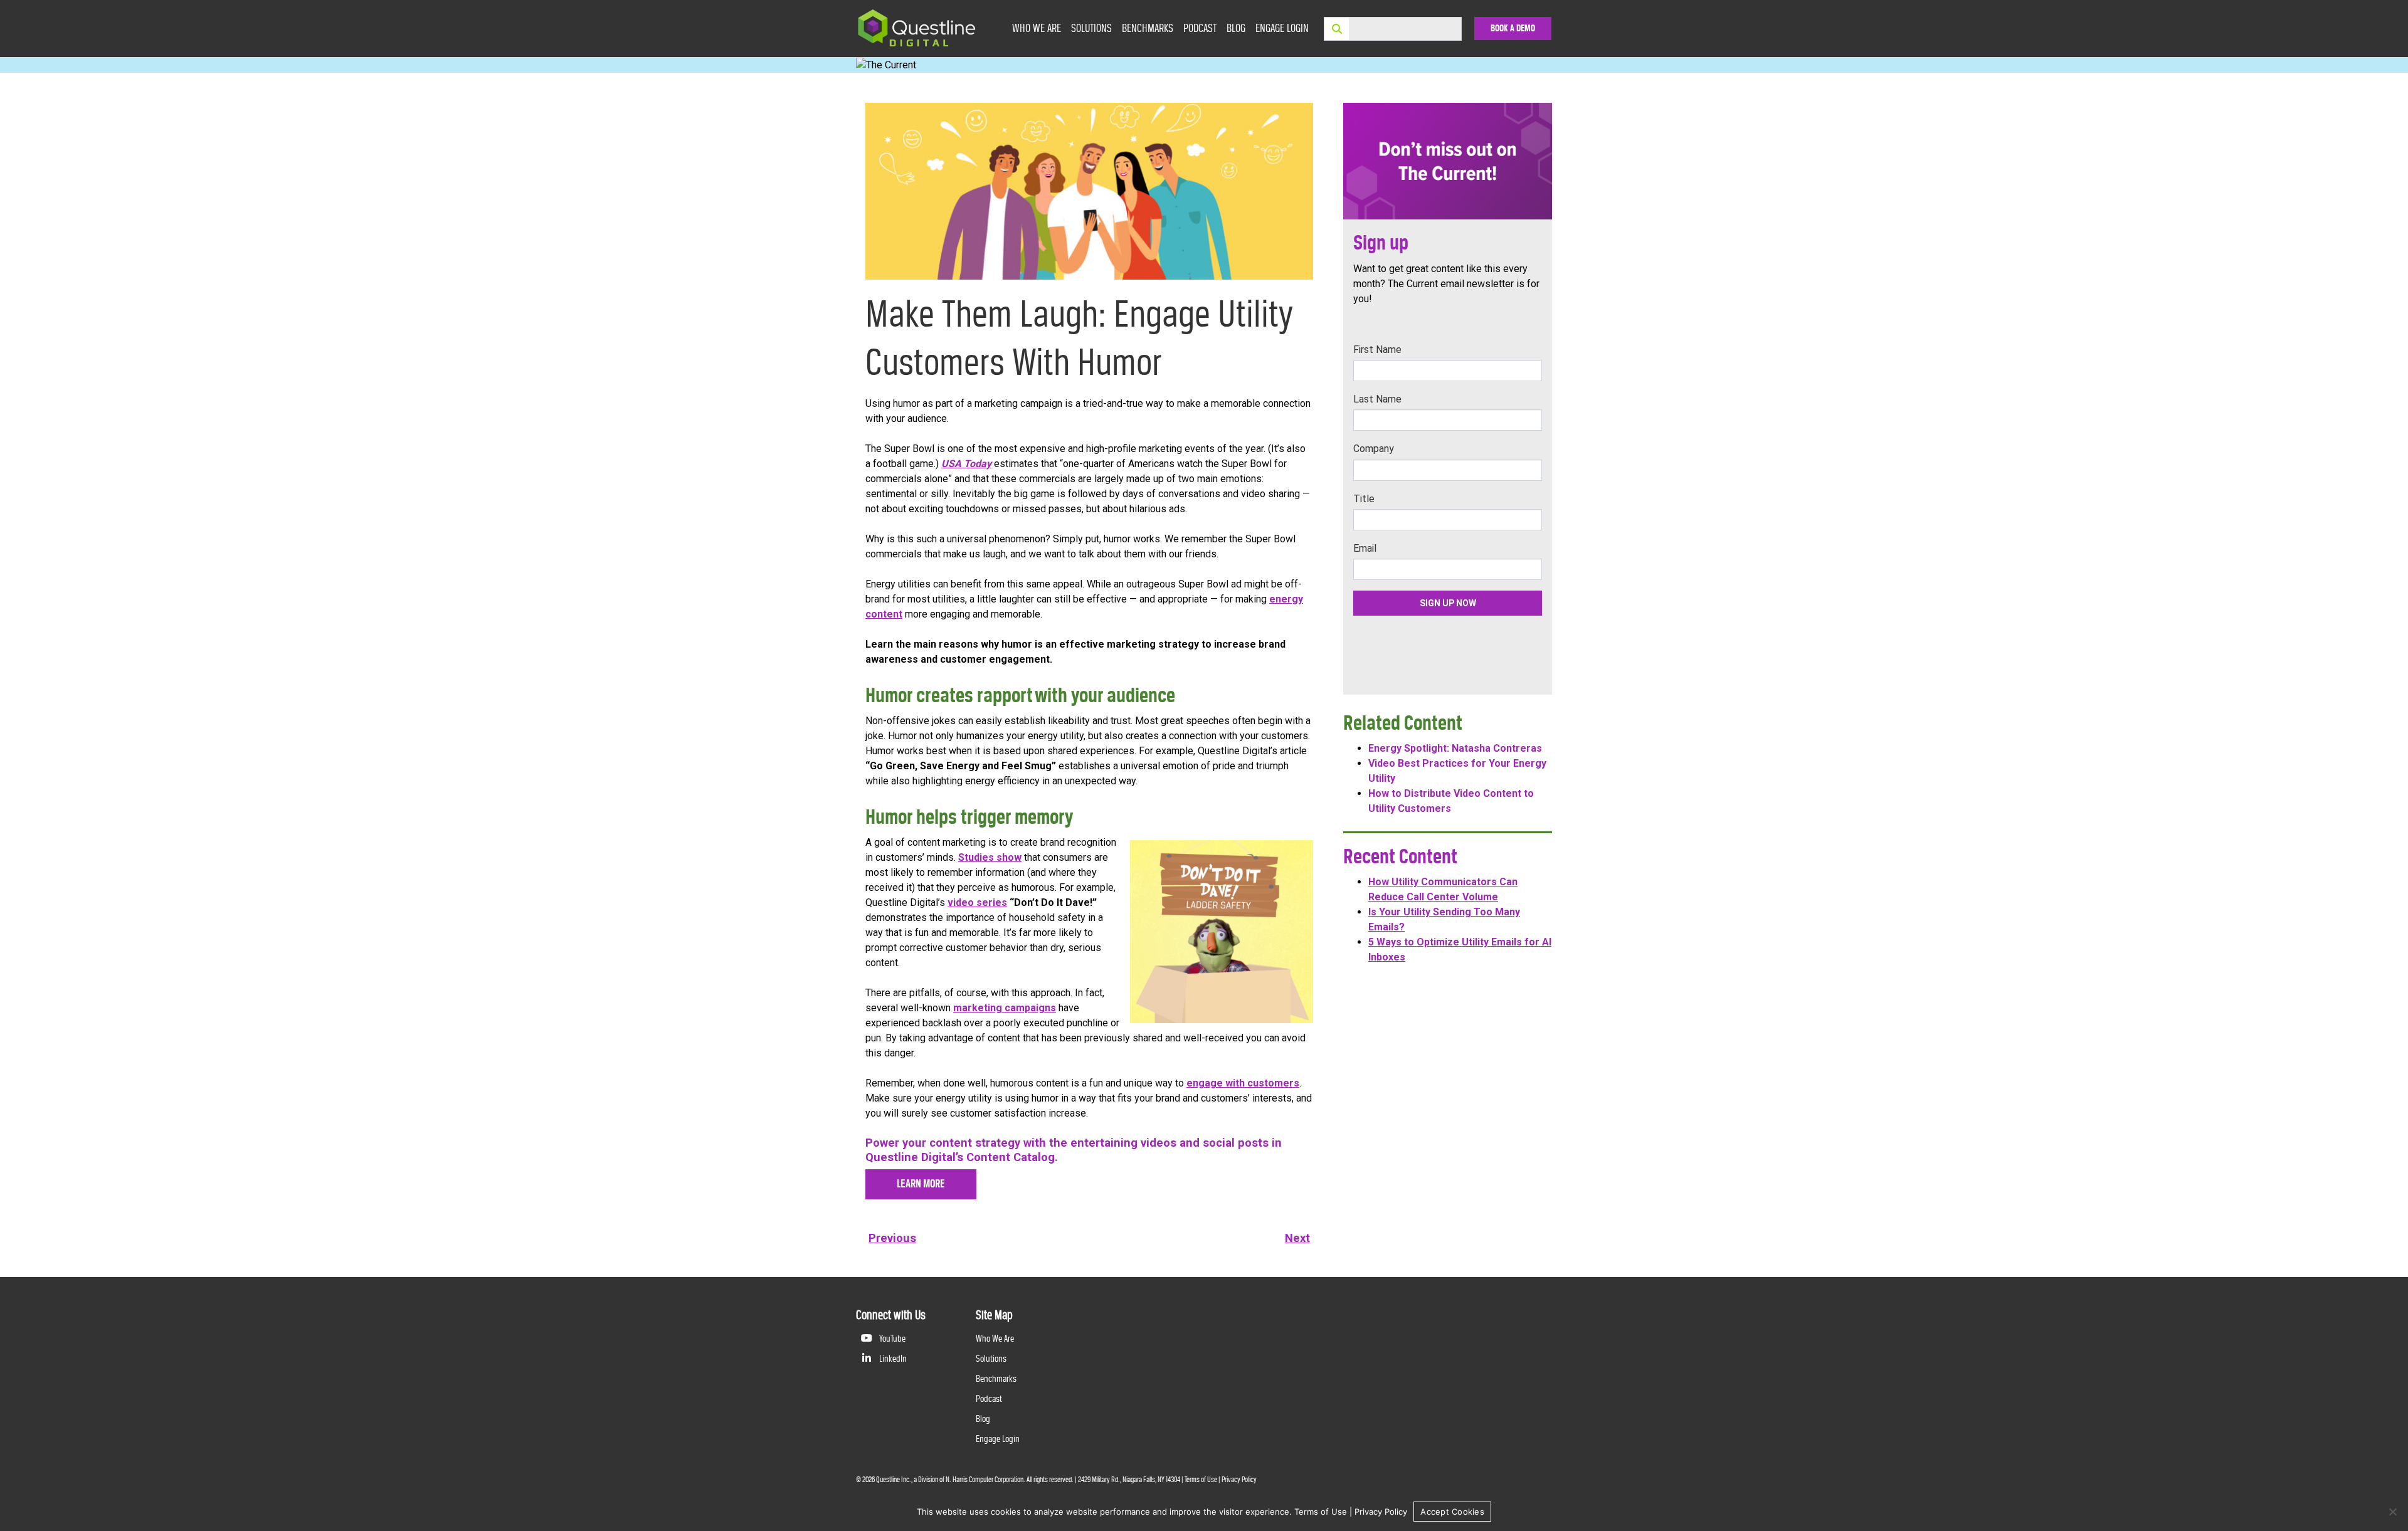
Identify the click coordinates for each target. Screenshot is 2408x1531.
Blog (1236, 28)
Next (1297, 1238)
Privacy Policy (1239, 1480)
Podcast (1200, 28)
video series (977, 902)
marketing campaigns (1005, 1008)
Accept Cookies (1452, 1512)
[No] (2392, 1512)
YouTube (891, 1338)
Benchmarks (1148, 28)
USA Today (966, 464)
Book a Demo (1513, 28)
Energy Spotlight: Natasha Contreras (1455, 748)
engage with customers (1243, 1083)
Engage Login (1282, 28)
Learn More (921, 1184)
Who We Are (1037, 28)
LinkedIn (892, 1358)
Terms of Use (1201, 1480)
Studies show (990, 857)
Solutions (1091, 28)
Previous (892, 1238)
